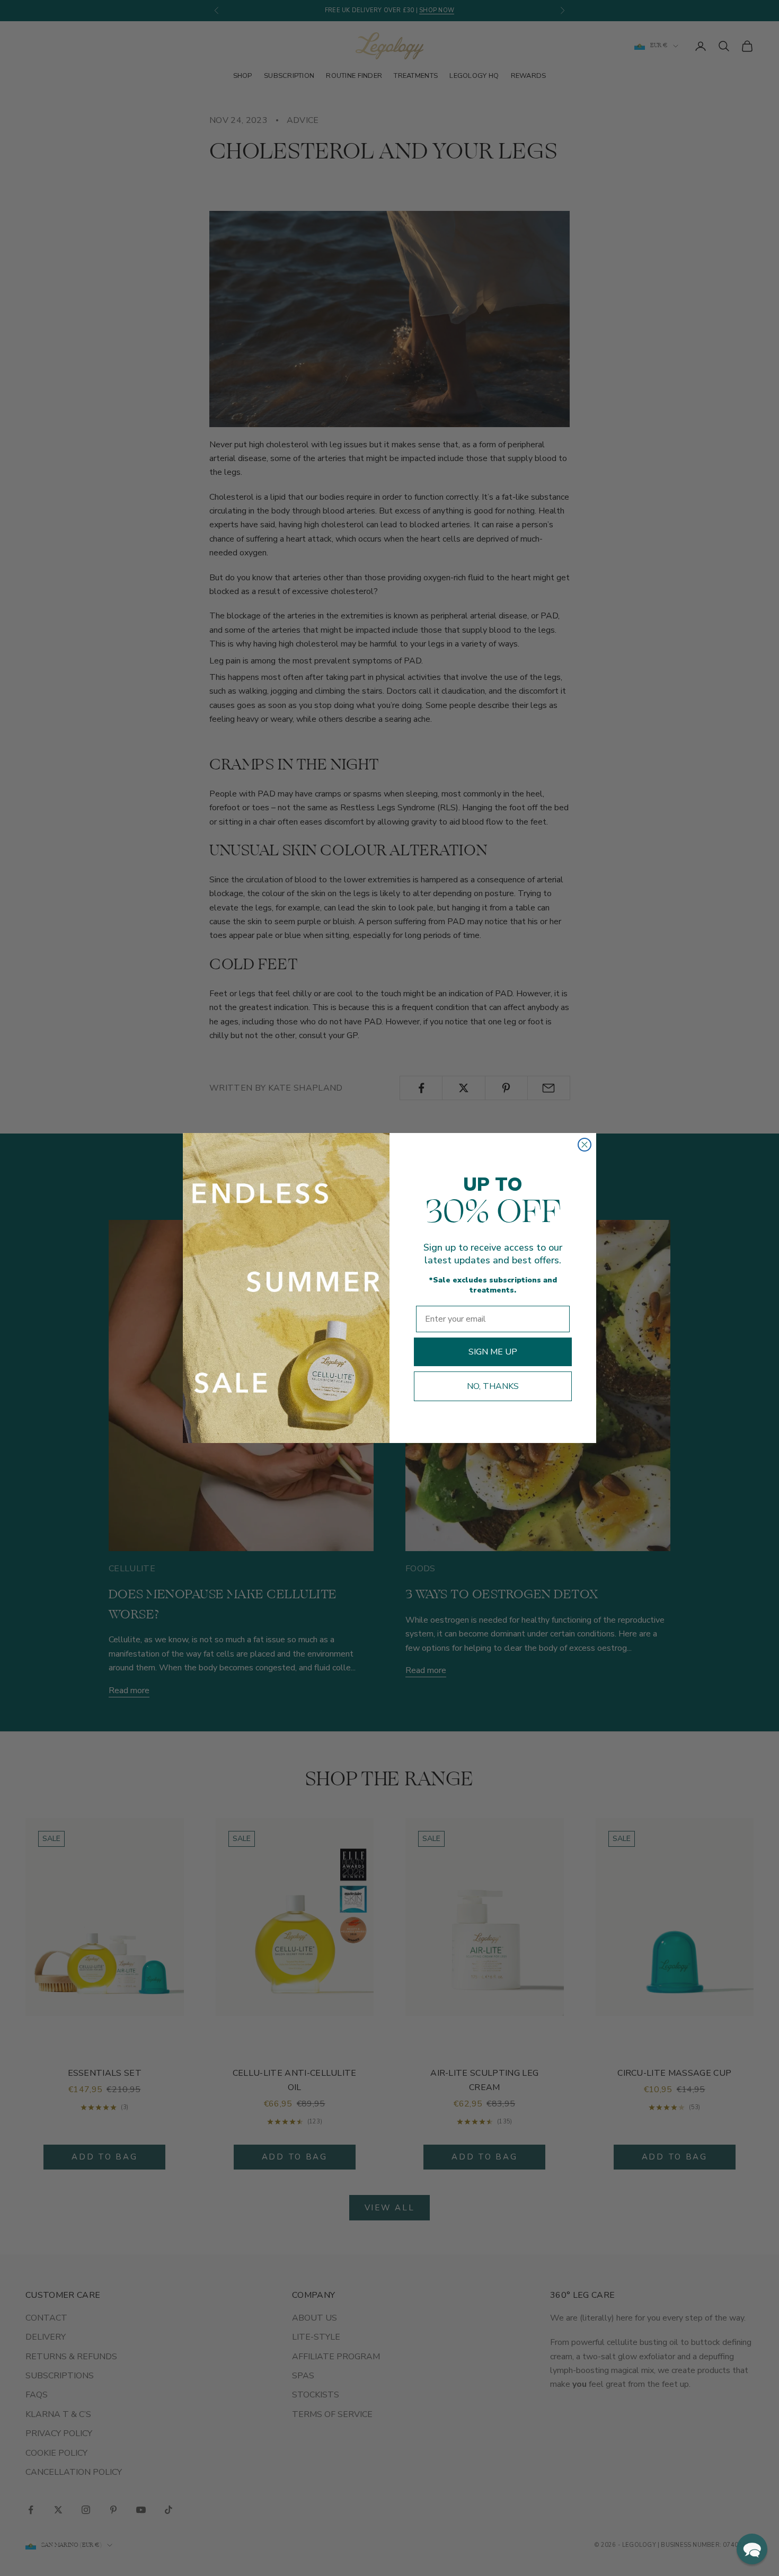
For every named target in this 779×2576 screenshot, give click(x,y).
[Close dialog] (585, 1145)
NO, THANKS (493, 1386)
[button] (752, 2549)
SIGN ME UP (493, 1352)
